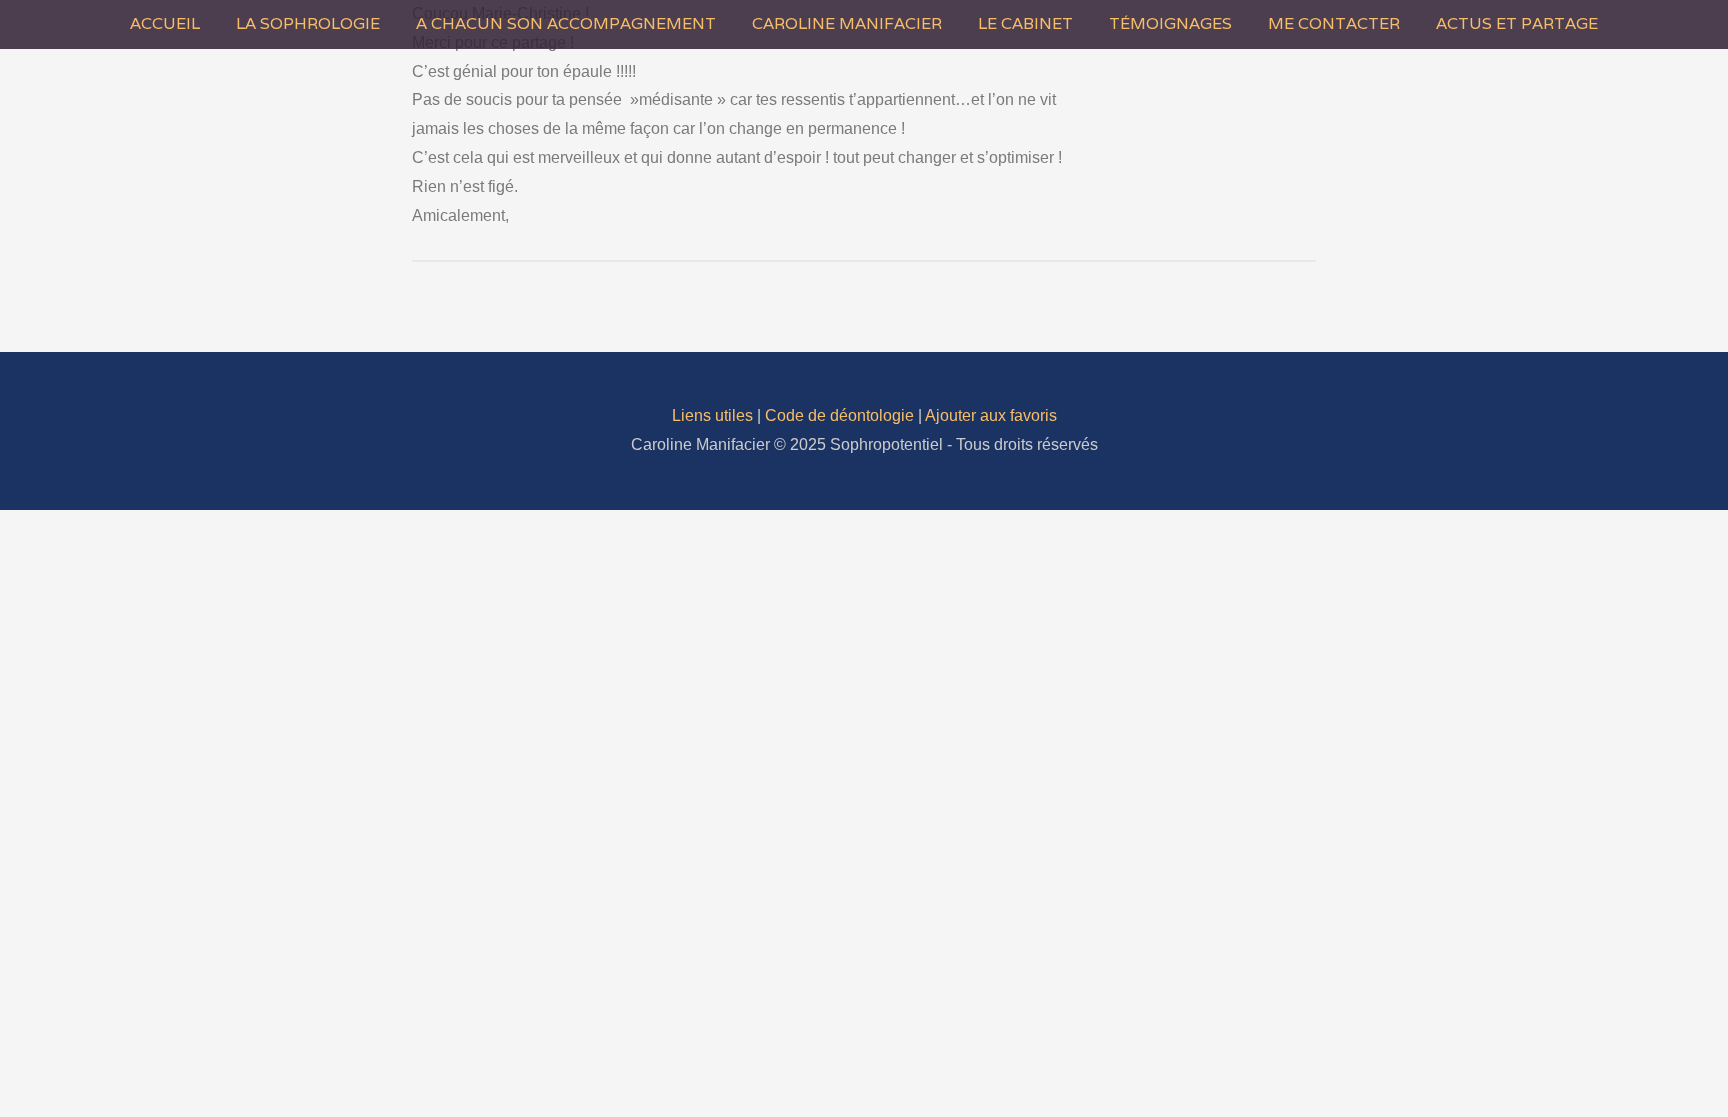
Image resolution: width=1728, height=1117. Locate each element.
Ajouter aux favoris (991, 415)
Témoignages (1170, 23)
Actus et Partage (1517, 23)
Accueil (165, 23)
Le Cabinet (1025, 23)
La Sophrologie (308, 23)
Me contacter (1334, 23)
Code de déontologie (839, 415)
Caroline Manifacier (847, 23)
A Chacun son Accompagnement (566, 23)
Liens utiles (712, 415)
